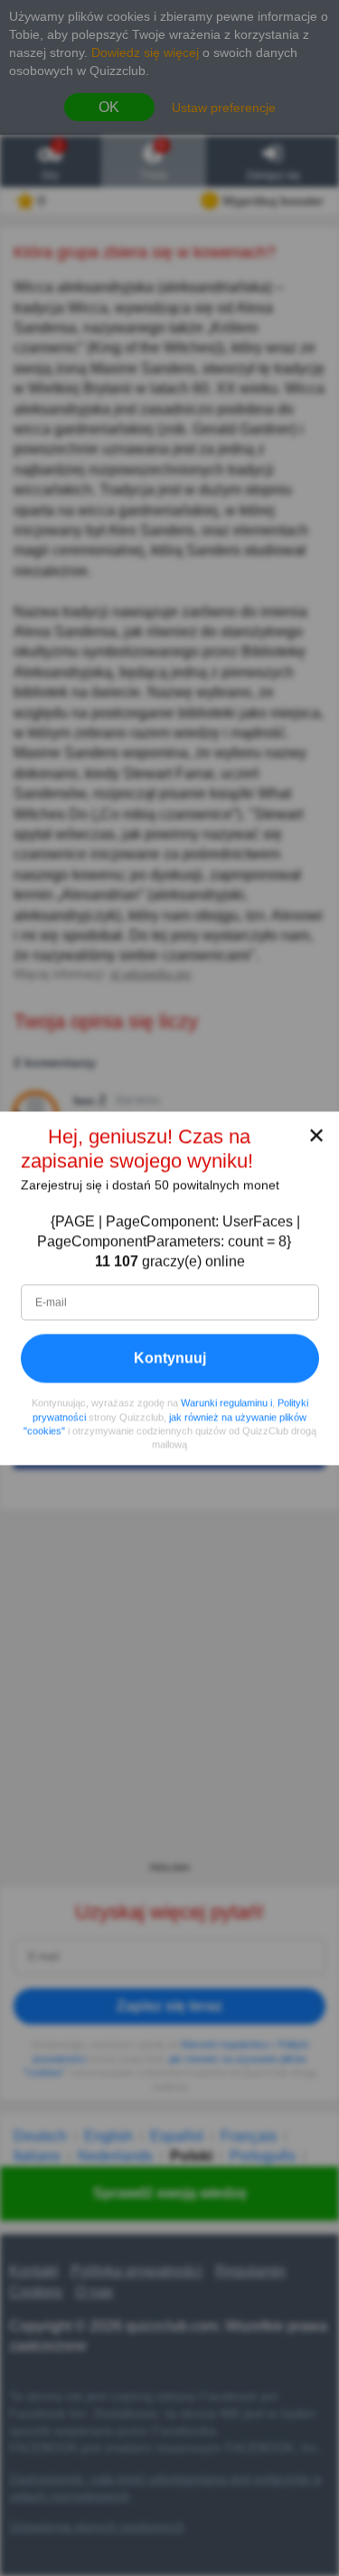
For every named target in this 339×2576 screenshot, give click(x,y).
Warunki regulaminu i (226, 1402)
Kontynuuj (170, 1358)
